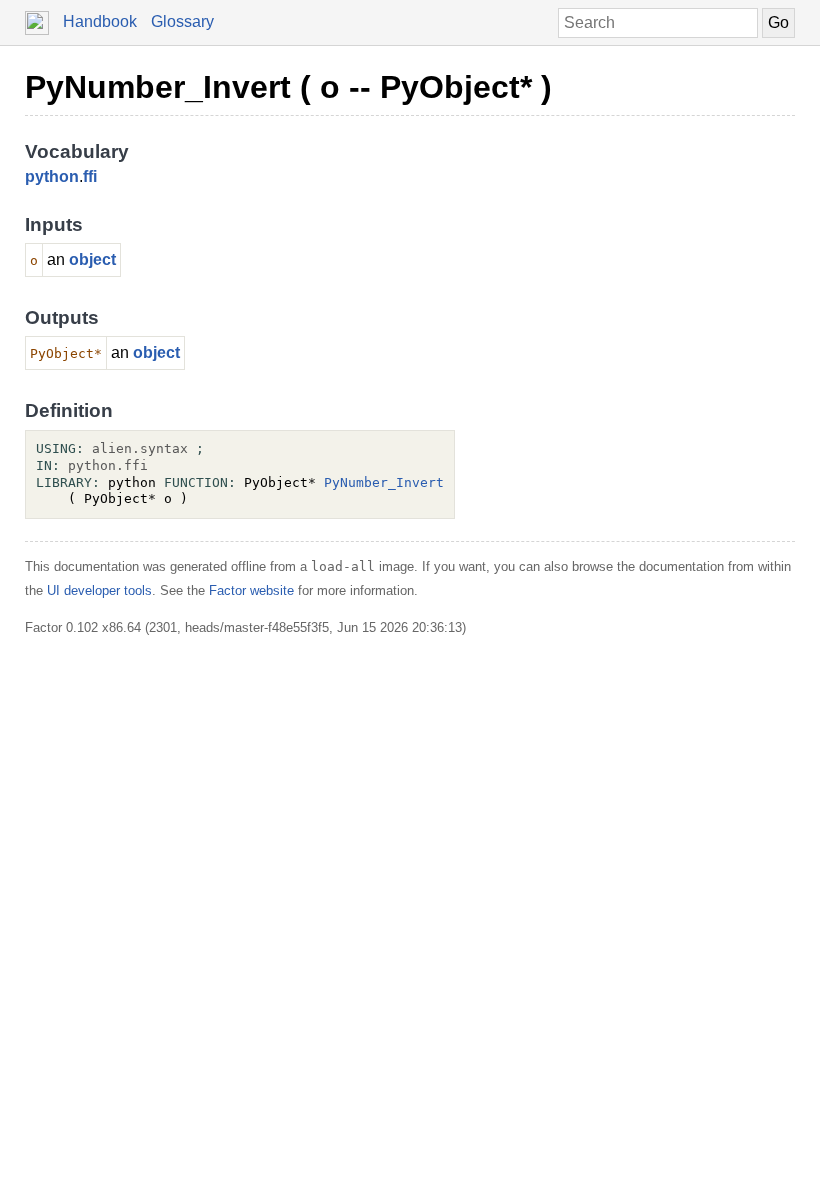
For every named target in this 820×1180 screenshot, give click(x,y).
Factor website (251, 590)
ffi (90, 176)
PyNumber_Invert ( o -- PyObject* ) (288, 87)
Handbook (100, 21)
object (92, 259)
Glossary (182, 21)
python (52, 176)
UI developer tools (99, 590)
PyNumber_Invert (384, 482)
